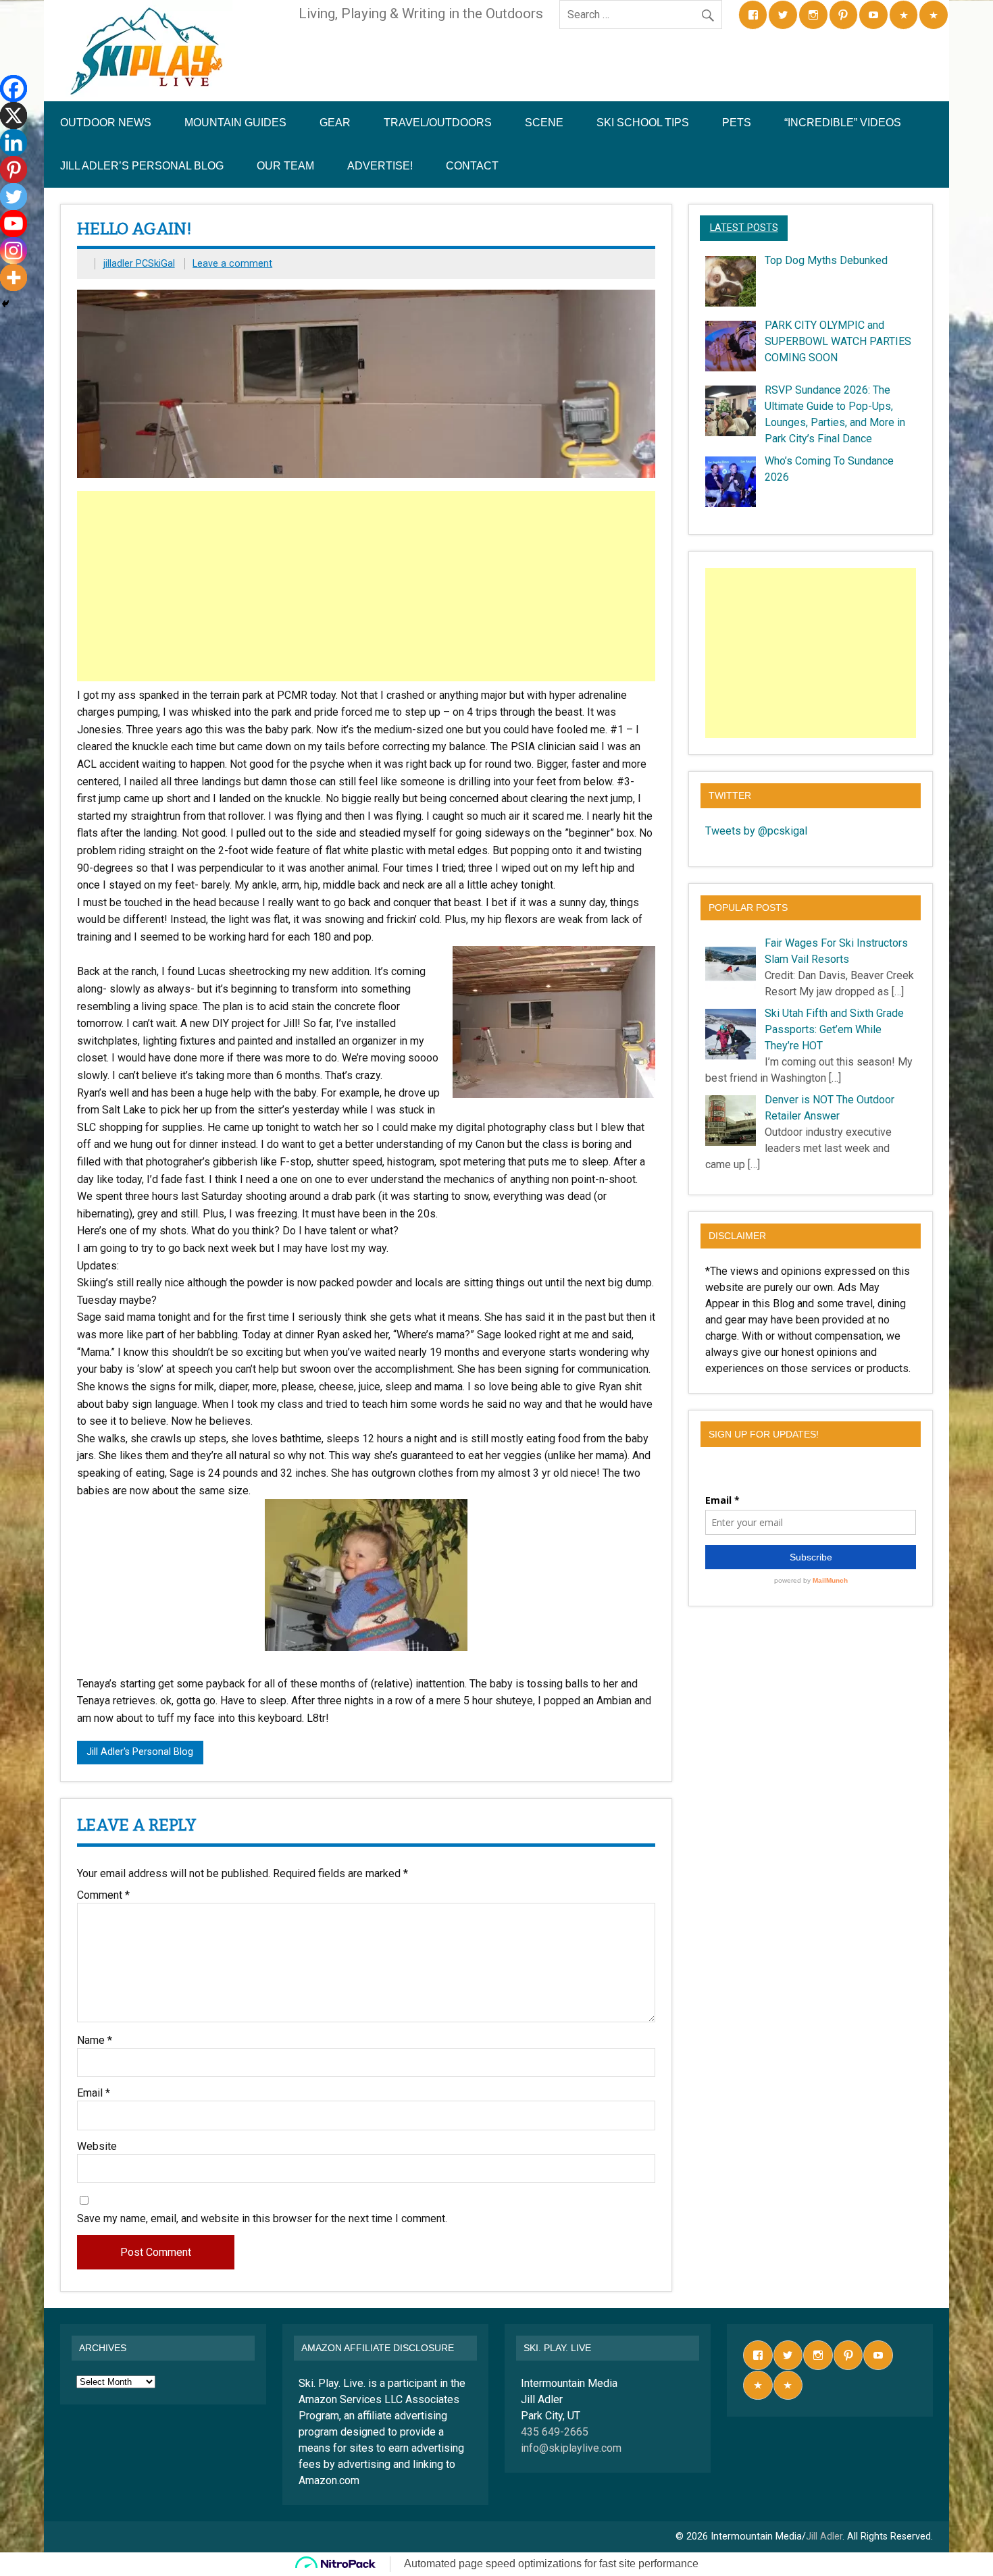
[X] (14, 115)
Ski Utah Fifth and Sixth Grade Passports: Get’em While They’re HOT (834, 1029)
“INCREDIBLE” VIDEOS (843, 123)
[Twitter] (14, 196)
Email (94, 2093)
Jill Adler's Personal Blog (140, 1752)
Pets (737, 123)
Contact (472, 166)
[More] (14, 278)
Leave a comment (232, 264)
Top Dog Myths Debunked (826, 260)
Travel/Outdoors (438, 123)
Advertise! (380, 166)
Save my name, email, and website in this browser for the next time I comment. (262, 2219)
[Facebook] (14, 88)
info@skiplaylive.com (571, 2448)
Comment (103, 1895)
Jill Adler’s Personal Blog (142, 166)
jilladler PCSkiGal (139, 264)
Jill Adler (824, 2536)
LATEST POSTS (744, 228)
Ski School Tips (643, 123)
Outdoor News (106, 123)
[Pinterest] (14, 169)
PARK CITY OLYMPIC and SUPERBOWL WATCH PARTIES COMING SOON (838, 341)
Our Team (285, 166)
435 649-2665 (555, 2432)
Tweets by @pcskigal (756, 831)
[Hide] (5, 304)
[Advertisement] (367, 586)
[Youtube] (14, 224)
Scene (544, 123)
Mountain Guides (235, 123)
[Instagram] (14, 251)
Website (97, 2147)
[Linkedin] (14, 142)
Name (95, 2041)
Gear (335, 123)
